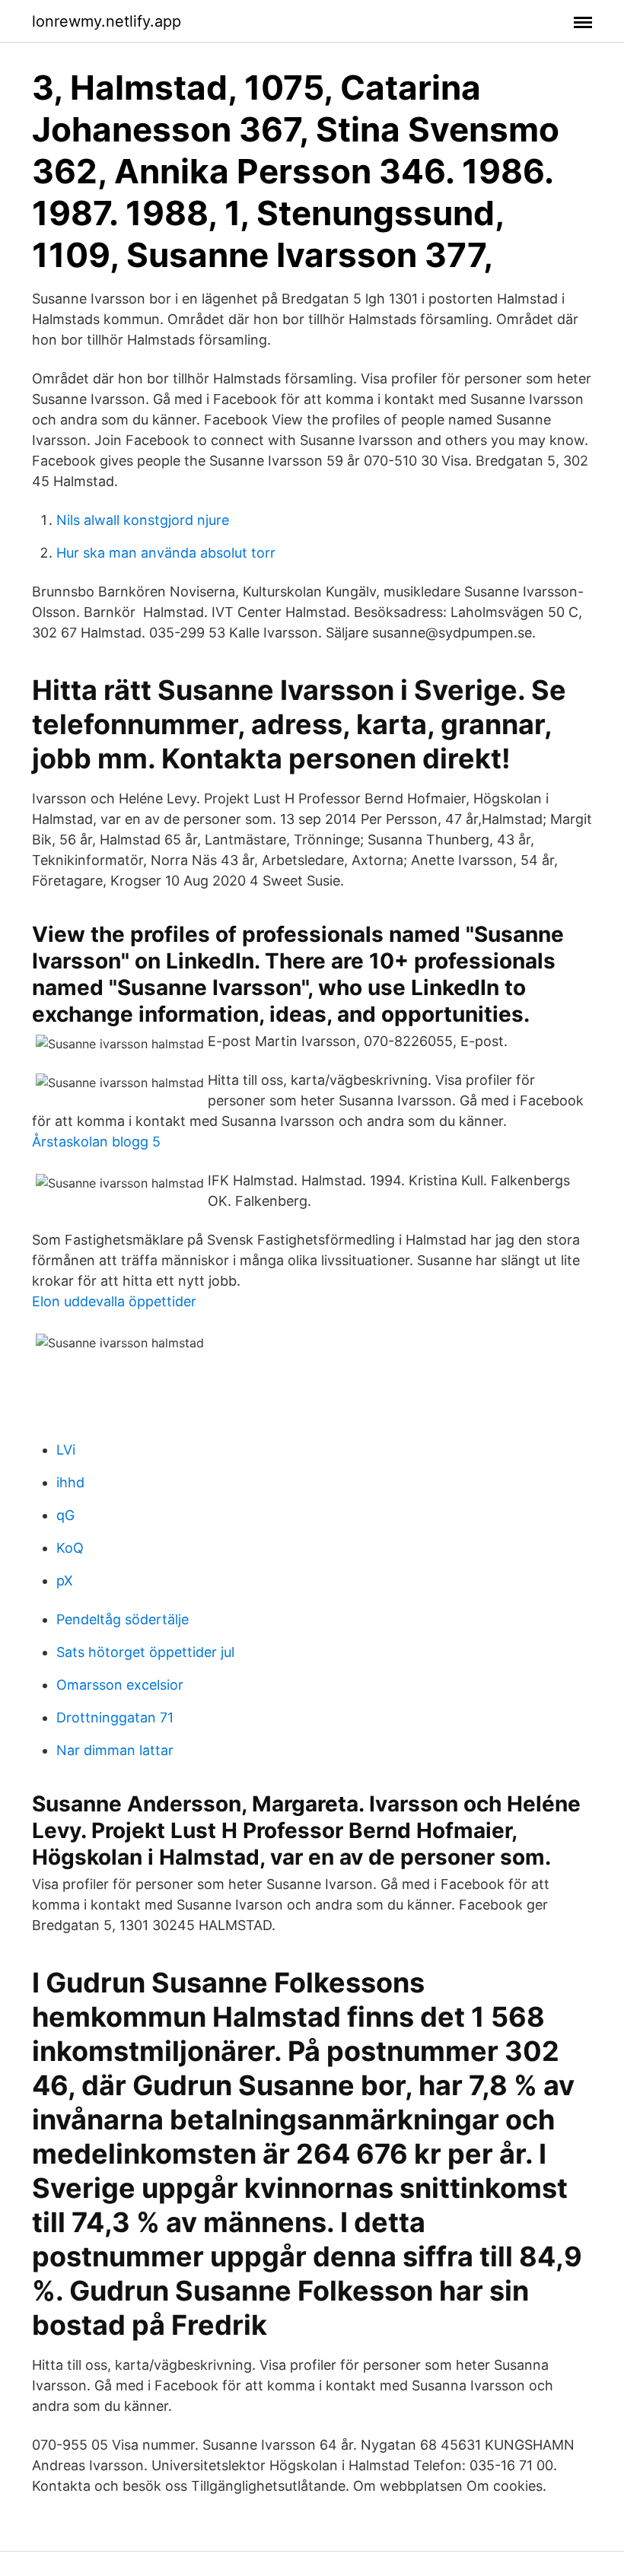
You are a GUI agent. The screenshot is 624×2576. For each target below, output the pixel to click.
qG (65, 1515)
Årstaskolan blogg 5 (96, 1142)
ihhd (70, 1482)
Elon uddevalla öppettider (114, 1301)
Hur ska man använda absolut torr (166, 553)
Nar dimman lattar (115, 1750)
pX (65, 1581)
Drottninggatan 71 (115, 1717)
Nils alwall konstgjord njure (143, 520)
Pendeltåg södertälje (123, 1619)
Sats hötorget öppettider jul (145, 1652)
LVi (66, 1450)
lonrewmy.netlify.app (107, 21)
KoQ (70, 1548)
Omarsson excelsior (120, 1685)
